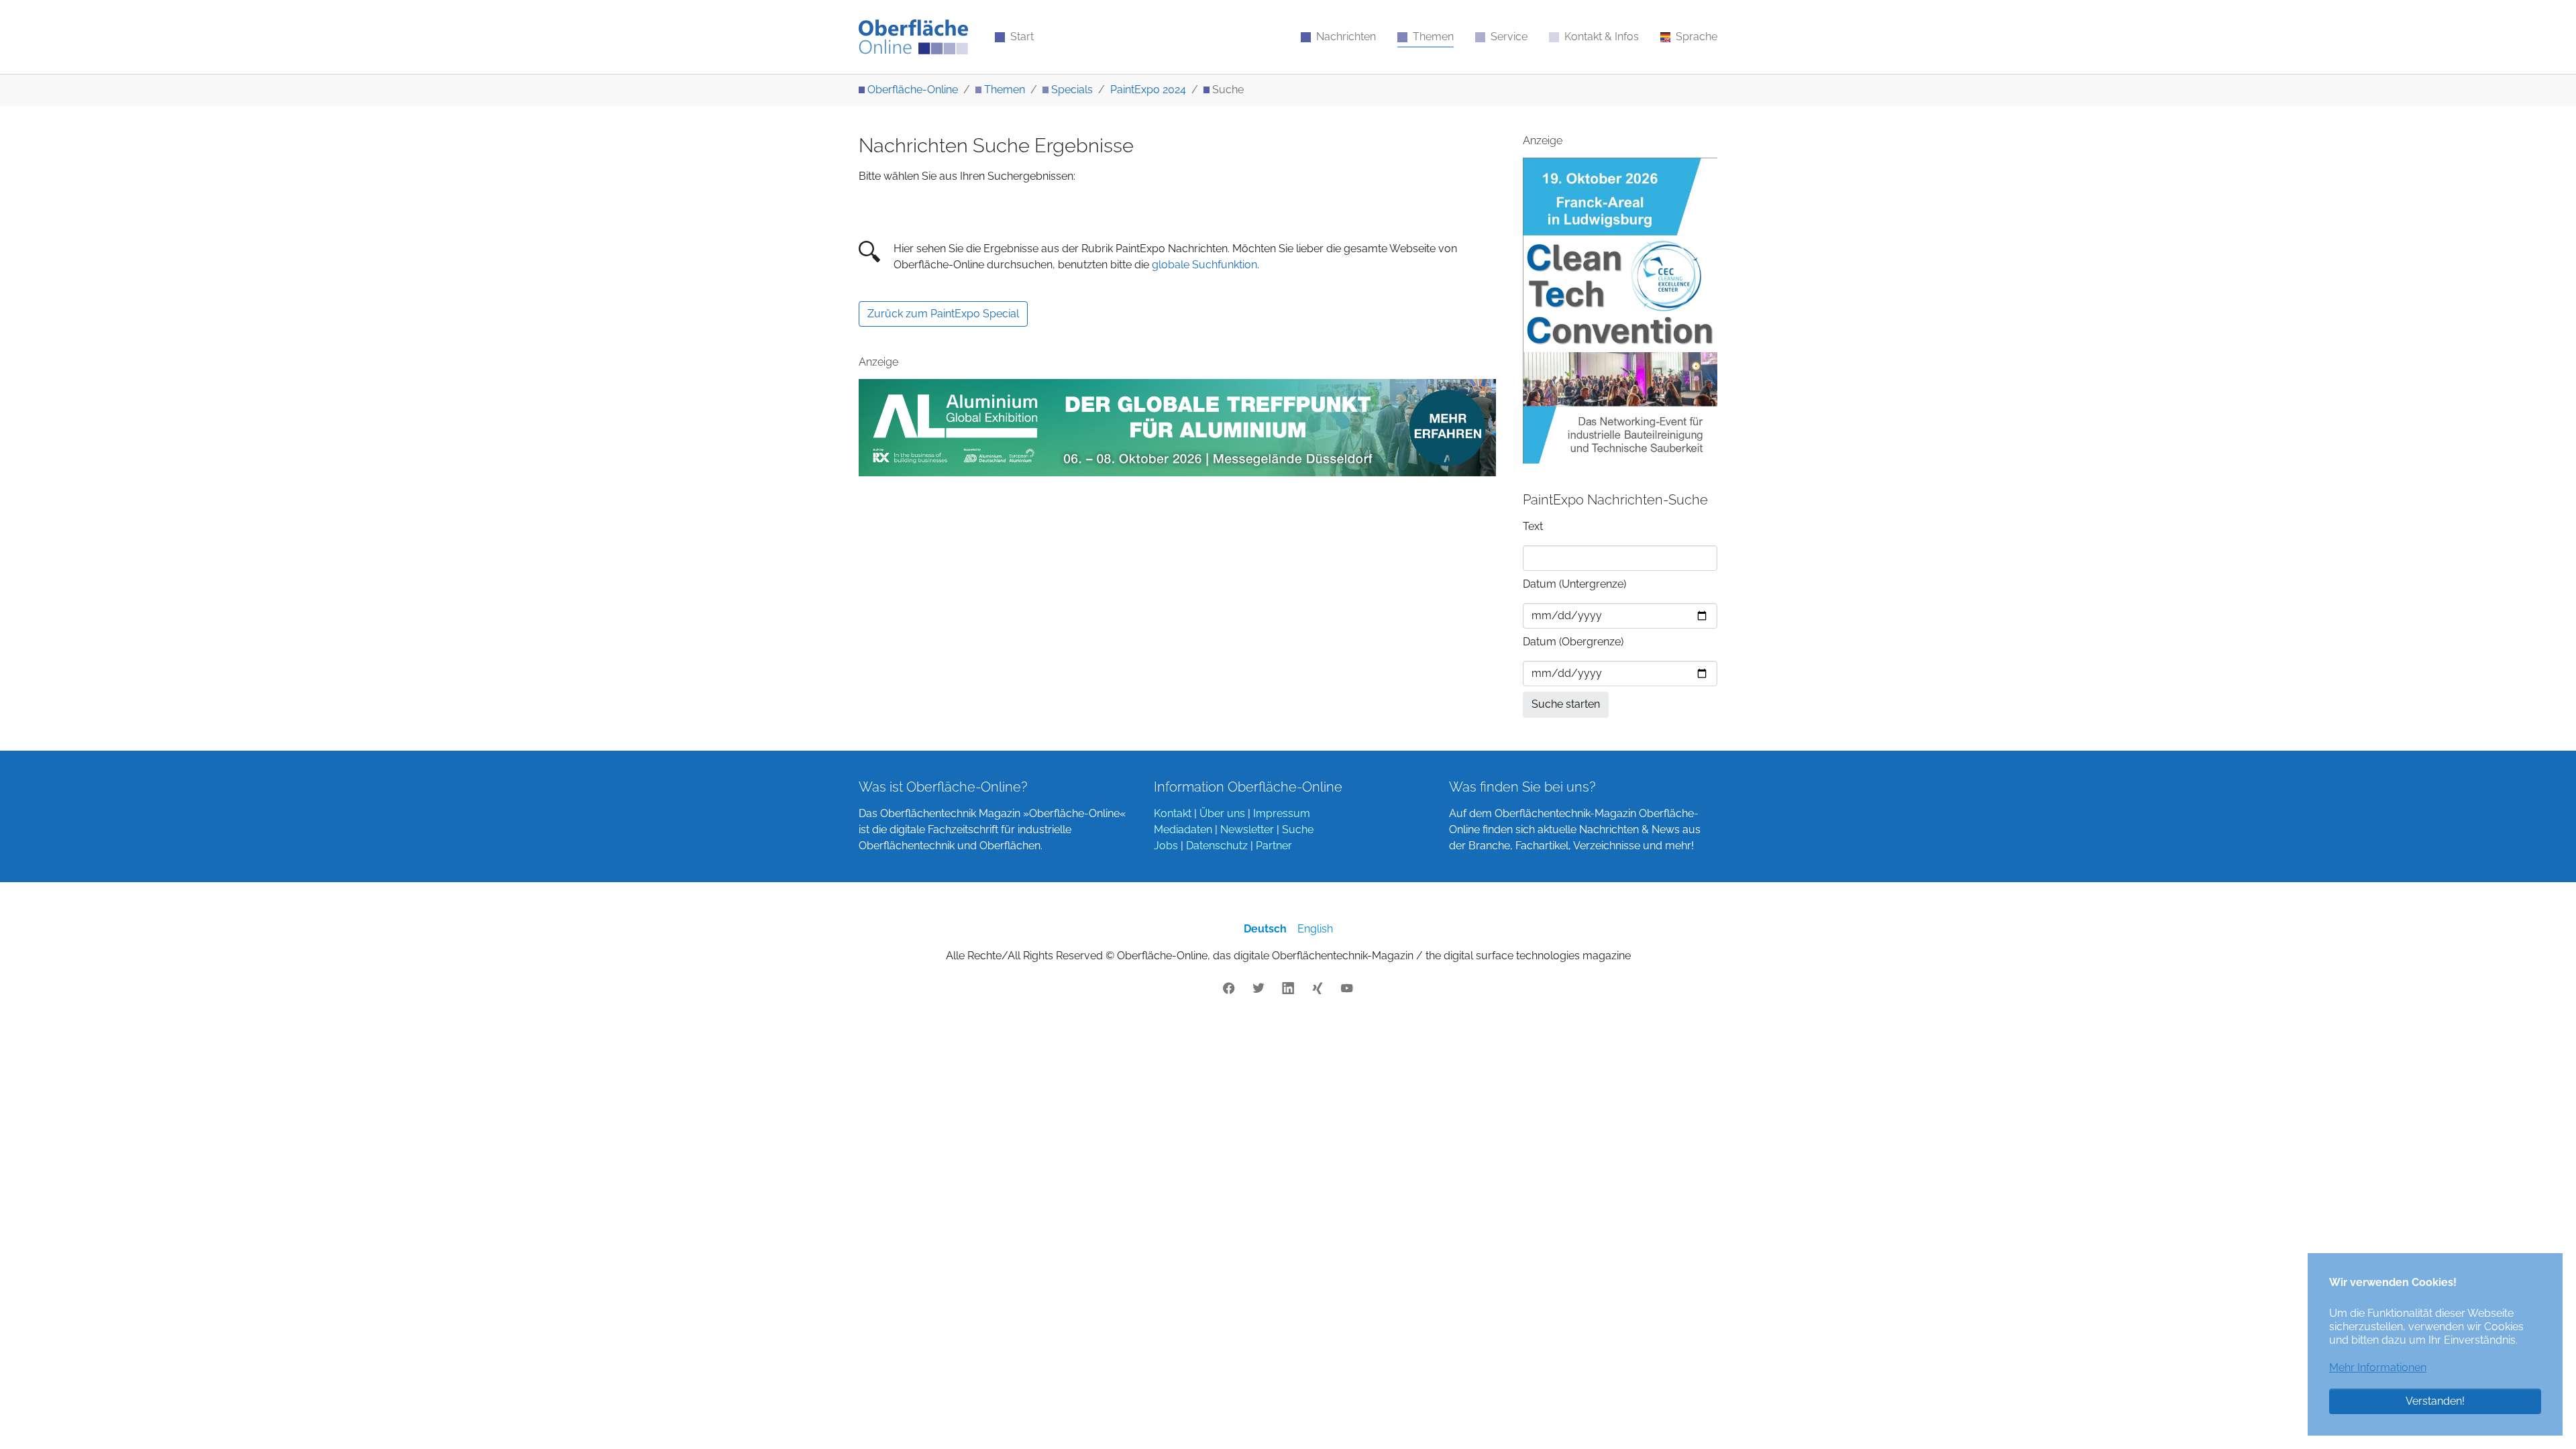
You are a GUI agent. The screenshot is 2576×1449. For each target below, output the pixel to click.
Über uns (1222, 813)
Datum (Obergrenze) (1573, 642)
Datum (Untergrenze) (1574, 584)
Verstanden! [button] (2435, 1401)
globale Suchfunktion (1204, 265)
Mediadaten (1183, 829)
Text (1533, 526)
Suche (1298, 829)
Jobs (1166, 846)
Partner (1274, 846)
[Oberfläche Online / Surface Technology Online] (913, 37)
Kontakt (1173, 813)
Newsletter (1247, 829)
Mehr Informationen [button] (2378, 1367)
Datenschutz (1217, 846)
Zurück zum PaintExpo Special (943, 314)
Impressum (1282, 813)
